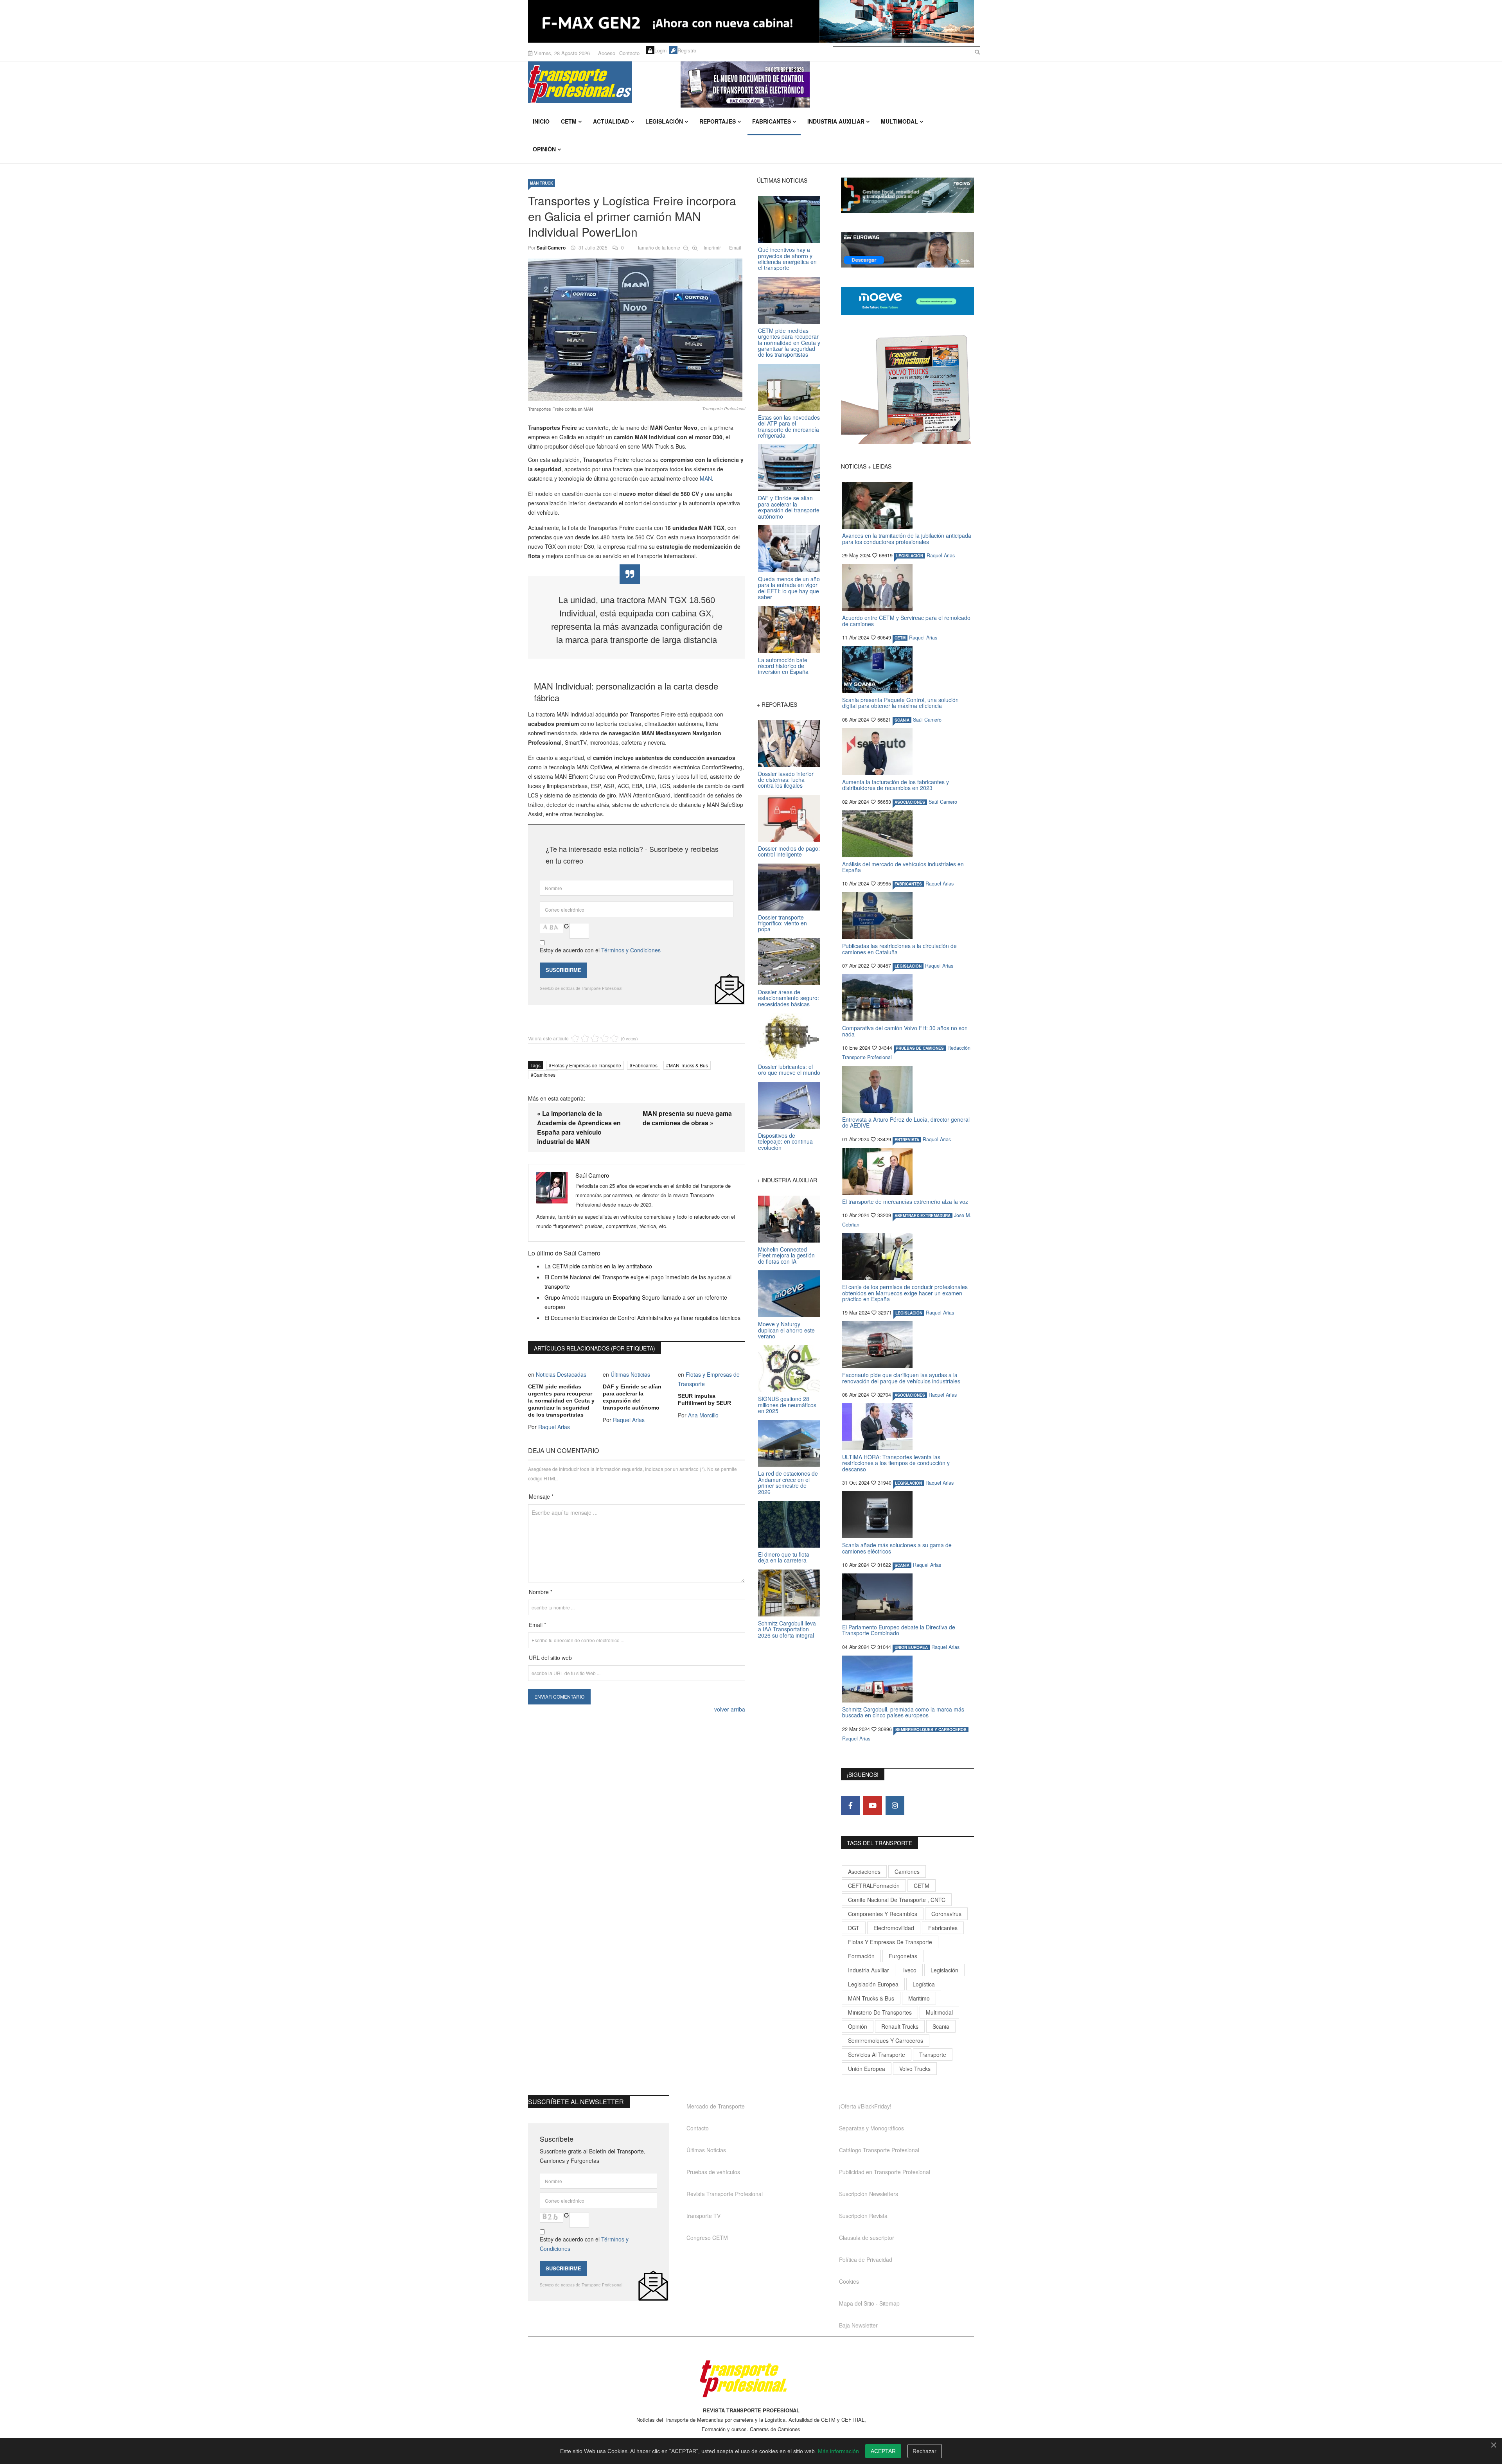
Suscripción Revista (863, 2216)
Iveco (910, 1970)
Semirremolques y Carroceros (931, 1729)
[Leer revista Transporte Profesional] (907, 389)
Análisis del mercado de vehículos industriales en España (903, 867)
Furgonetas (903, 1956)
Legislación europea (873, 1984)
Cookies (849, 2281)
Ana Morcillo (703, 1415)
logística (924, 1984)
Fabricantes (772, 121)
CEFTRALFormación (874, 1886)
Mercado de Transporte (716, 2106)
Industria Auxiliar (836, 121)
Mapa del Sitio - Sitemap (869, 2303)
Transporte (933, 2055)
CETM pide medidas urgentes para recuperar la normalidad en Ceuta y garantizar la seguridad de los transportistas (561, 1401)
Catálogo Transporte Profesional (879, 2150)
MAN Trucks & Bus (688, 1065)
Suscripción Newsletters (869, 2194)
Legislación (664, 121)
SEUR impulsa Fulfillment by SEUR (704, 1399)
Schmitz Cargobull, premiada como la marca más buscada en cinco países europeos (903, 1712)
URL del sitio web (550, 1658)
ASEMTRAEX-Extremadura (923, 1216)
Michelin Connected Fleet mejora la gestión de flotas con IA (786, 1255)
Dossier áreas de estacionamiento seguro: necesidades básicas (789, 998)
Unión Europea (867, 2069)
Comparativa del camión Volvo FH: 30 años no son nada (905, 1031)
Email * (537, 1625)
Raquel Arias (554, 1427)
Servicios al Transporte (877, 2055)
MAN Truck (542, 183)
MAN (706, 478)
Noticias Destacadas (561, 1374)
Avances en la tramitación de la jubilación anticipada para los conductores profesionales (907, 538)
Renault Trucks (900, 2026)
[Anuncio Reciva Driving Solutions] (907, 195)
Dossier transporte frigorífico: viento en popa (782, 923)
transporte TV (703, 2216)
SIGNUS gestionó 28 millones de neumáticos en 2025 (787, 1405)
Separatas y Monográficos (871, 2128)
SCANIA (902, 720)
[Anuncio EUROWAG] (907, 250)
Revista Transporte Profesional (725, 2194)
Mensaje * (541, 1496)
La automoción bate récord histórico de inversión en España (783, 666)
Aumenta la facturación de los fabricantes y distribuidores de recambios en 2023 (896, 785)
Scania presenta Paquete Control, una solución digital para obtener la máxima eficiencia (900, 703)
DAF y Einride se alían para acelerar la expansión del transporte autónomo (632, 1397)
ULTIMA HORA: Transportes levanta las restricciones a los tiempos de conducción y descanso (896, 1463)
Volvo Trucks (915, 2069)
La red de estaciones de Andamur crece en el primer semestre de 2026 (788, 1482)
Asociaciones (864, 1871)
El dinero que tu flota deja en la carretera (784, 1557)
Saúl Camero (551, 248)
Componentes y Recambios (883, 1914)
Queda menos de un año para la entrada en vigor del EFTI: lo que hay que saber (789, 588)
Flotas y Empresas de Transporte (586, 1065)
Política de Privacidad (866, 2259)
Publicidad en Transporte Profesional (885, 2172)
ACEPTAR (883, 2451)
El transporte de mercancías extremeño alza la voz (905, 1201)
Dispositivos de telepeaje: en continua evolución (785, 1141)
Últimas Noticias (630, 1374)
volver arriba (730, 1709)
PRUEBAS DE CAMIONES (920, 1048)
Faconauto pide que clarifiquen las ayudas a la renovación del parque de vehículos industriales (901, 1378)
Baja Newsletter (858, 2325)
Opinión (544, 149)
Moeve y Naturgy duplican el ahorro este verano (786, 1330)
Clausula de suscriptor (867, 2238)
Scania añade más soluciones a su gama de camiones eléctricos (897, 1548)
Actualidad (611, 121)
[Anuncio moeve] (907, 301)
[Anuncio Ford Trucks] (751, 21)
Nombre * (541, 1592)
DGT (854, 1928)
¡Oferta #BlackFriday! (865, 2106)
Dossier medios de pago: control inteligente (789, 851)
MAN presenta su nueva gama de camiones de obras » (687, 1118)
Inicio (541, 121)
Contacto (629, 53)
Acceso (607, 53)
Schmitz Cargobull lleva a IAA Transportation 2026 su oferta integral (787, 1629)
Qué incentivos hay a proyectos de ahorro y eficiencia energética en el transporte (787, 259)
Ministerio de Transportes (880, 2012)
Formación (861, 1956)
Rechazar (924, 2451)
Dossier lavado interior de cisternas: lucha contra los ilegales (786, 780)
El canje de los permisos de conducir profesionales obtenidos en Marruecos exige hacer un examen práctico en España (905, 1293)
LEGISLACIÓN (910, 556)
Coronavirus (946, 1914)
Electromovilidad (894, 1928)
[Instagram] (895, 1805)
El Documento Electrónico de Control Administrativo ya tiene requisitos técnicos (642, 1318)
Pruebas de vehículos (713, 2172)
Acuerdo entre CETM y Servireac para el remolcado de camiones (906, 620)
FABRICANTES (908, 884)
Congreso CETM (707, 2238)
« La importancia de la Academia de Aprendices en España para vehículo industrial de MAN (579, 1127)
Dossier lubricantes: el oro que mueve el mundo (789, 1069)
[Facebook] (850, 1805)
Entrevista (907, 1140)
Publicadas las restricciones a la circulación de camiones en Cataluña (899, 949)
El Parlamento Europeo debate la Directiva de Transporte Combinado (899, 1630)
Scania (941, 2026)
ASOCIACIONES (910, 802)
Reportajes (718, 121)
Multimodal (899, 121)
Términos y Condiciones (631, 950)
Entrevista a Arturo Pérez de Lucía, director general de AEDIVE (906, 1122)
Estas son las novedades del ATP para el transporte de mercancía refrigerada (789, 426)
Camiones (544, 1075)
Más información (838, 2451)
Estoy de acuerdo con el (600, 950)
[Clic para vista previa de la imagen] (637, 330)
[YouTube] (873, 1805)
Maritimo (919, 1998)
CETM (569, 121)
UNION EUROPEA (911, 1647)
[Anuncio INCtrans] (827, 84)
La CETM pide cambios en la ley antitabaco (598, 1266)
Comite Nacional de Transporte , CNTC (897, 1900)
